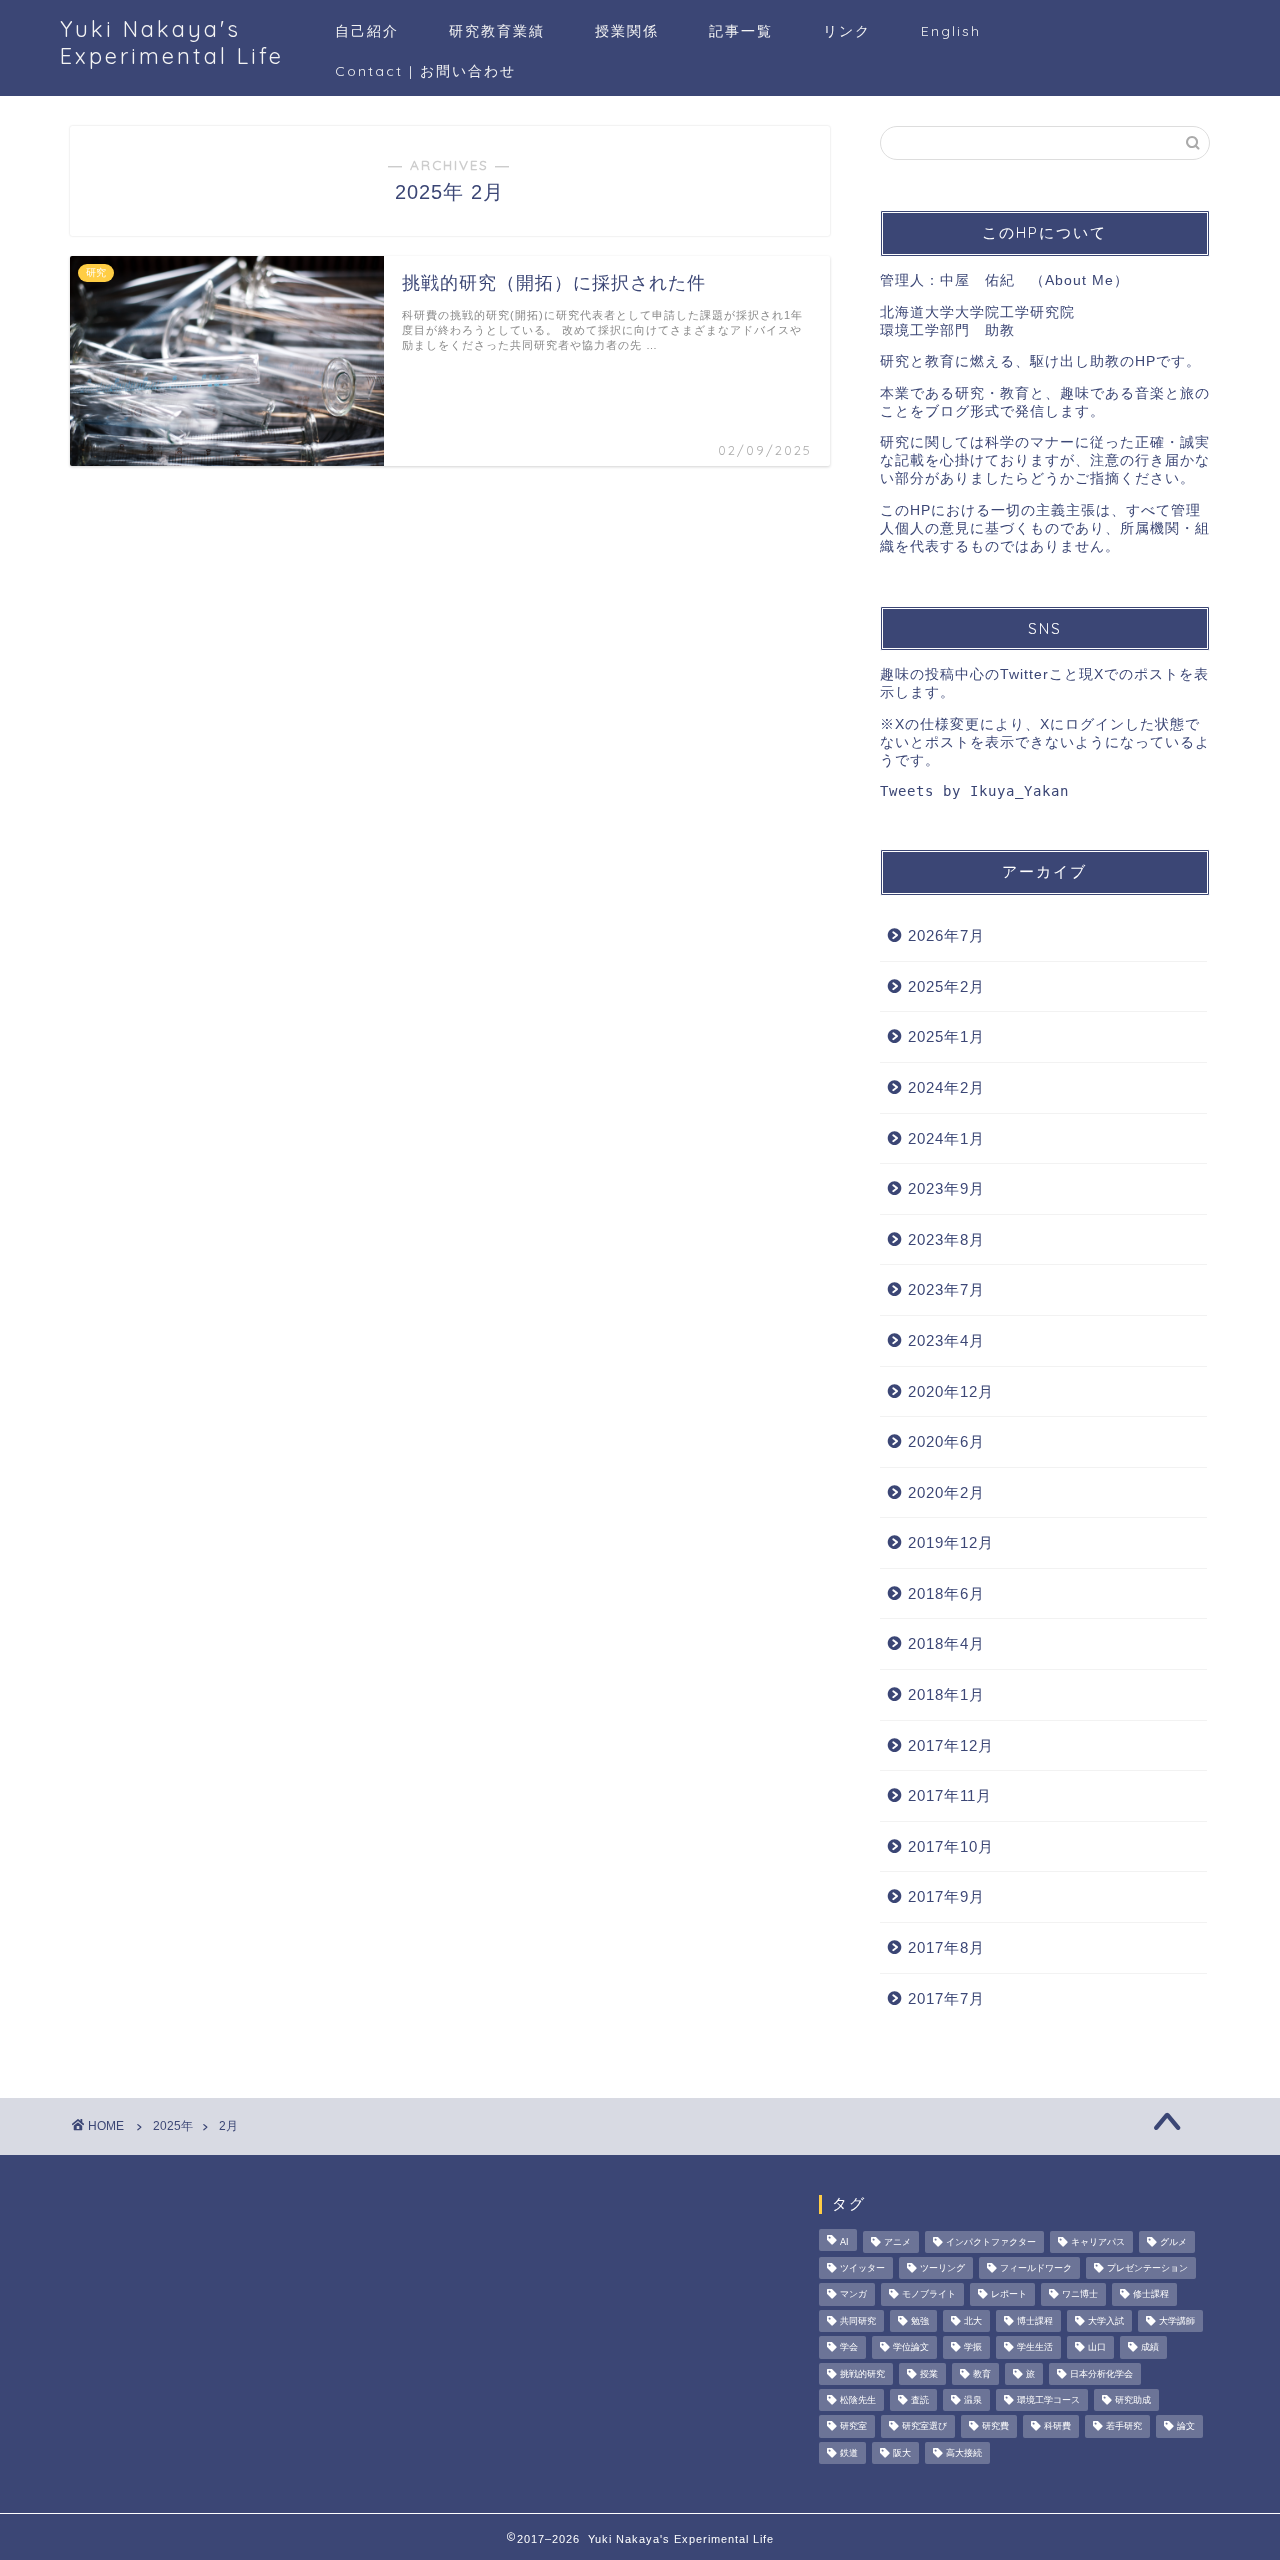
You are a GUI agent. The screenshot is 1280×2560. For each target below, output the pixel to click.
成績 (1150, 2348)
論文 (1186, 2427)
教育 (982, 2374)
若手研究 (1124, 2427)
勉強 (920, 2321)
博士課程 (1035, 2321)
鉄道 (849, 2453)
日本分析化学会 (1101, 2374)
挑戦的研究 (862, 2374)
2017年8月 (946, 1947)
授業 (929, 2374)
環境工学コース (1048, 2400)
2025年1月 (946, 1036)
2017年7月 (946, 1998)
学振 (973, 2348)
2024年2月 (946, 1087)
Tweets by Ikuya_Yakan (974, 791)
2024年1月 (946, 1138)
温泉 (973, 2400)
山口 (1097, 2348)
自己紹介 (367, 31)
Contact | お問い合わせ (425, 71)
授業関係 (627, 31)
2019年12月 (951, 1542)
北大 (973, 2321)
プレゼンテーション (1147, 2268)
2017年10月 (951, 1846)
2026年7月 (946, 935)
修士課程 (1151, 2295)
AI (844, 2242)
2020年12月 (951, 1391)
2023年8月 (946, 1239)
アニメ (897, 2242)
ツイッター (862, 2268)
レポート (1009, 2295)
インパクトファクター (991, 2242)
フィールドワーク (1036, 2268)
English (951, 31)
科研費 (1057, 2427)
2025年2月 (946, 986)
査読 (920, 2400)
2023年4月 (946, 1340)
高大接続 (964, 2453)
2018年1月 (946, 1694)
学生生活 (1035, 2348)
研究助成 (1133, 2400)
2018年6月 (946, 1593)
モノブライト (929, 2295)
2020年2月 (946, 1492)
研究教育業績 (497, 31)
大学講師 (1177, 2321)
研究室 (853, 2427)
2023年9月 (946, 1188)
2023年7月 (946, 1289)
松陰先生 (858, 2400)
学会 (849, 2348)
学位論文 (911, 2348)
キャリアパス (1098, 2242)
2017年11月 (950, 1795)
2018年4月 (946, 1643)
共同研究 (858, 2321)
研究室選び (924, 2427)
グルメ (1173, 2242)
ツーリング (942, 2268)
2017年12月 (951, 1745)
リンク (847, 31)
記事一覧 (741, 31)
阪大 (902, 2453)
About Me (1079, 280)
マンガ (853, 2295)
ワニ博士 (1080, 2295)
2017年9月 (946, 1896)
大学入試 (1106, 2321)
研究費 (995, 2427)
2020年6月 (946, 1441)
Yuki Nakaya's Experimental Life (172, 42)
